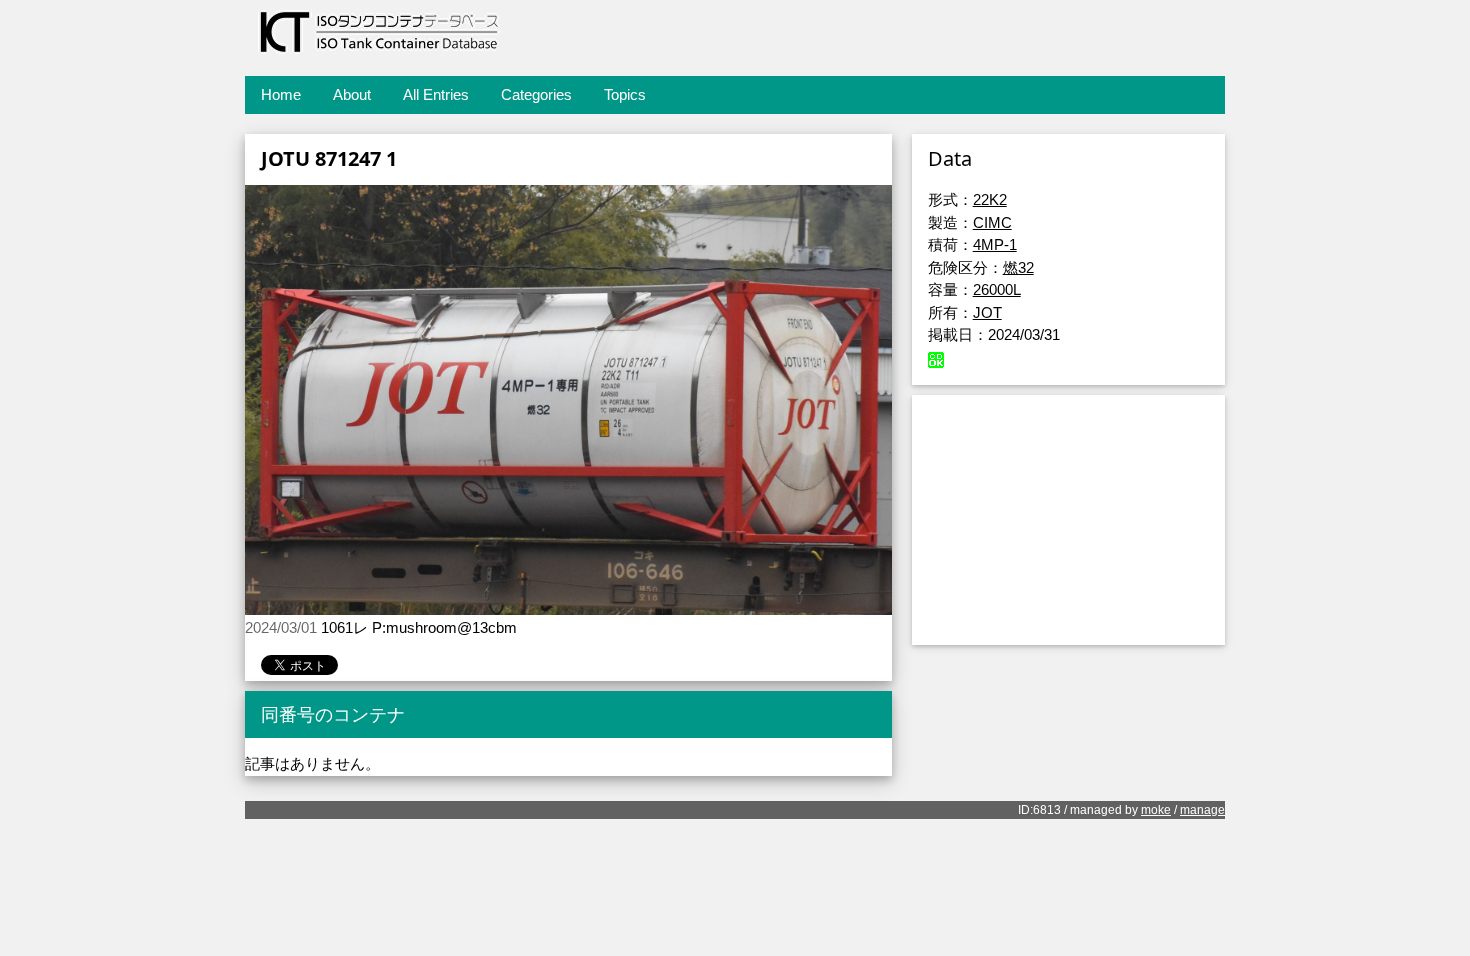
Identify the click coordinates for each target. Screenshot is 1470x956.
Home (281, 94)
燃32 (1018, 267)
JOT (987, 312)
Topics (625, 94)
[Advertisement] (1068, 520)
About (352, 94)
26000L (997, 289)
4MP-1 (995, 244)
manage (1202, 810)
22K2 (990, 199)
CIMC (992, 222)
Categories (536, 94)
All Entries (436, 94)
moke (1156, 810)
